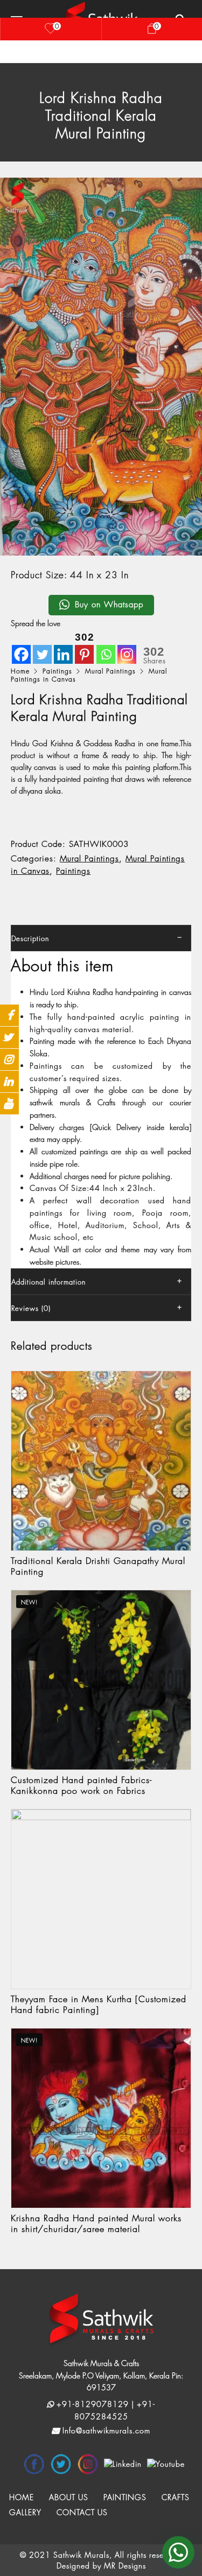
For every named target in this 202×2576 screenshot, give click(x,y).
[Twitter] (42, 647)
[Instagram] (127, 647)
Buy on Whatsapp (109, 605)
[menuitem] (22, 2497)
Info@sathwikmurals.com (105, 2430)
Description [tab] (30, 938)
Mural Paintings (110, 671)
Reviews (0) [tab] (31, 1308)
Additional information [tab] (48, 1282)
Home (20, 671)
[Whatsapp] (106, 647)
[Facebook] (21, 647)
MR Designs (125, 2566)
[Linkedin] (63, 647)
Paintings (57, 671)
